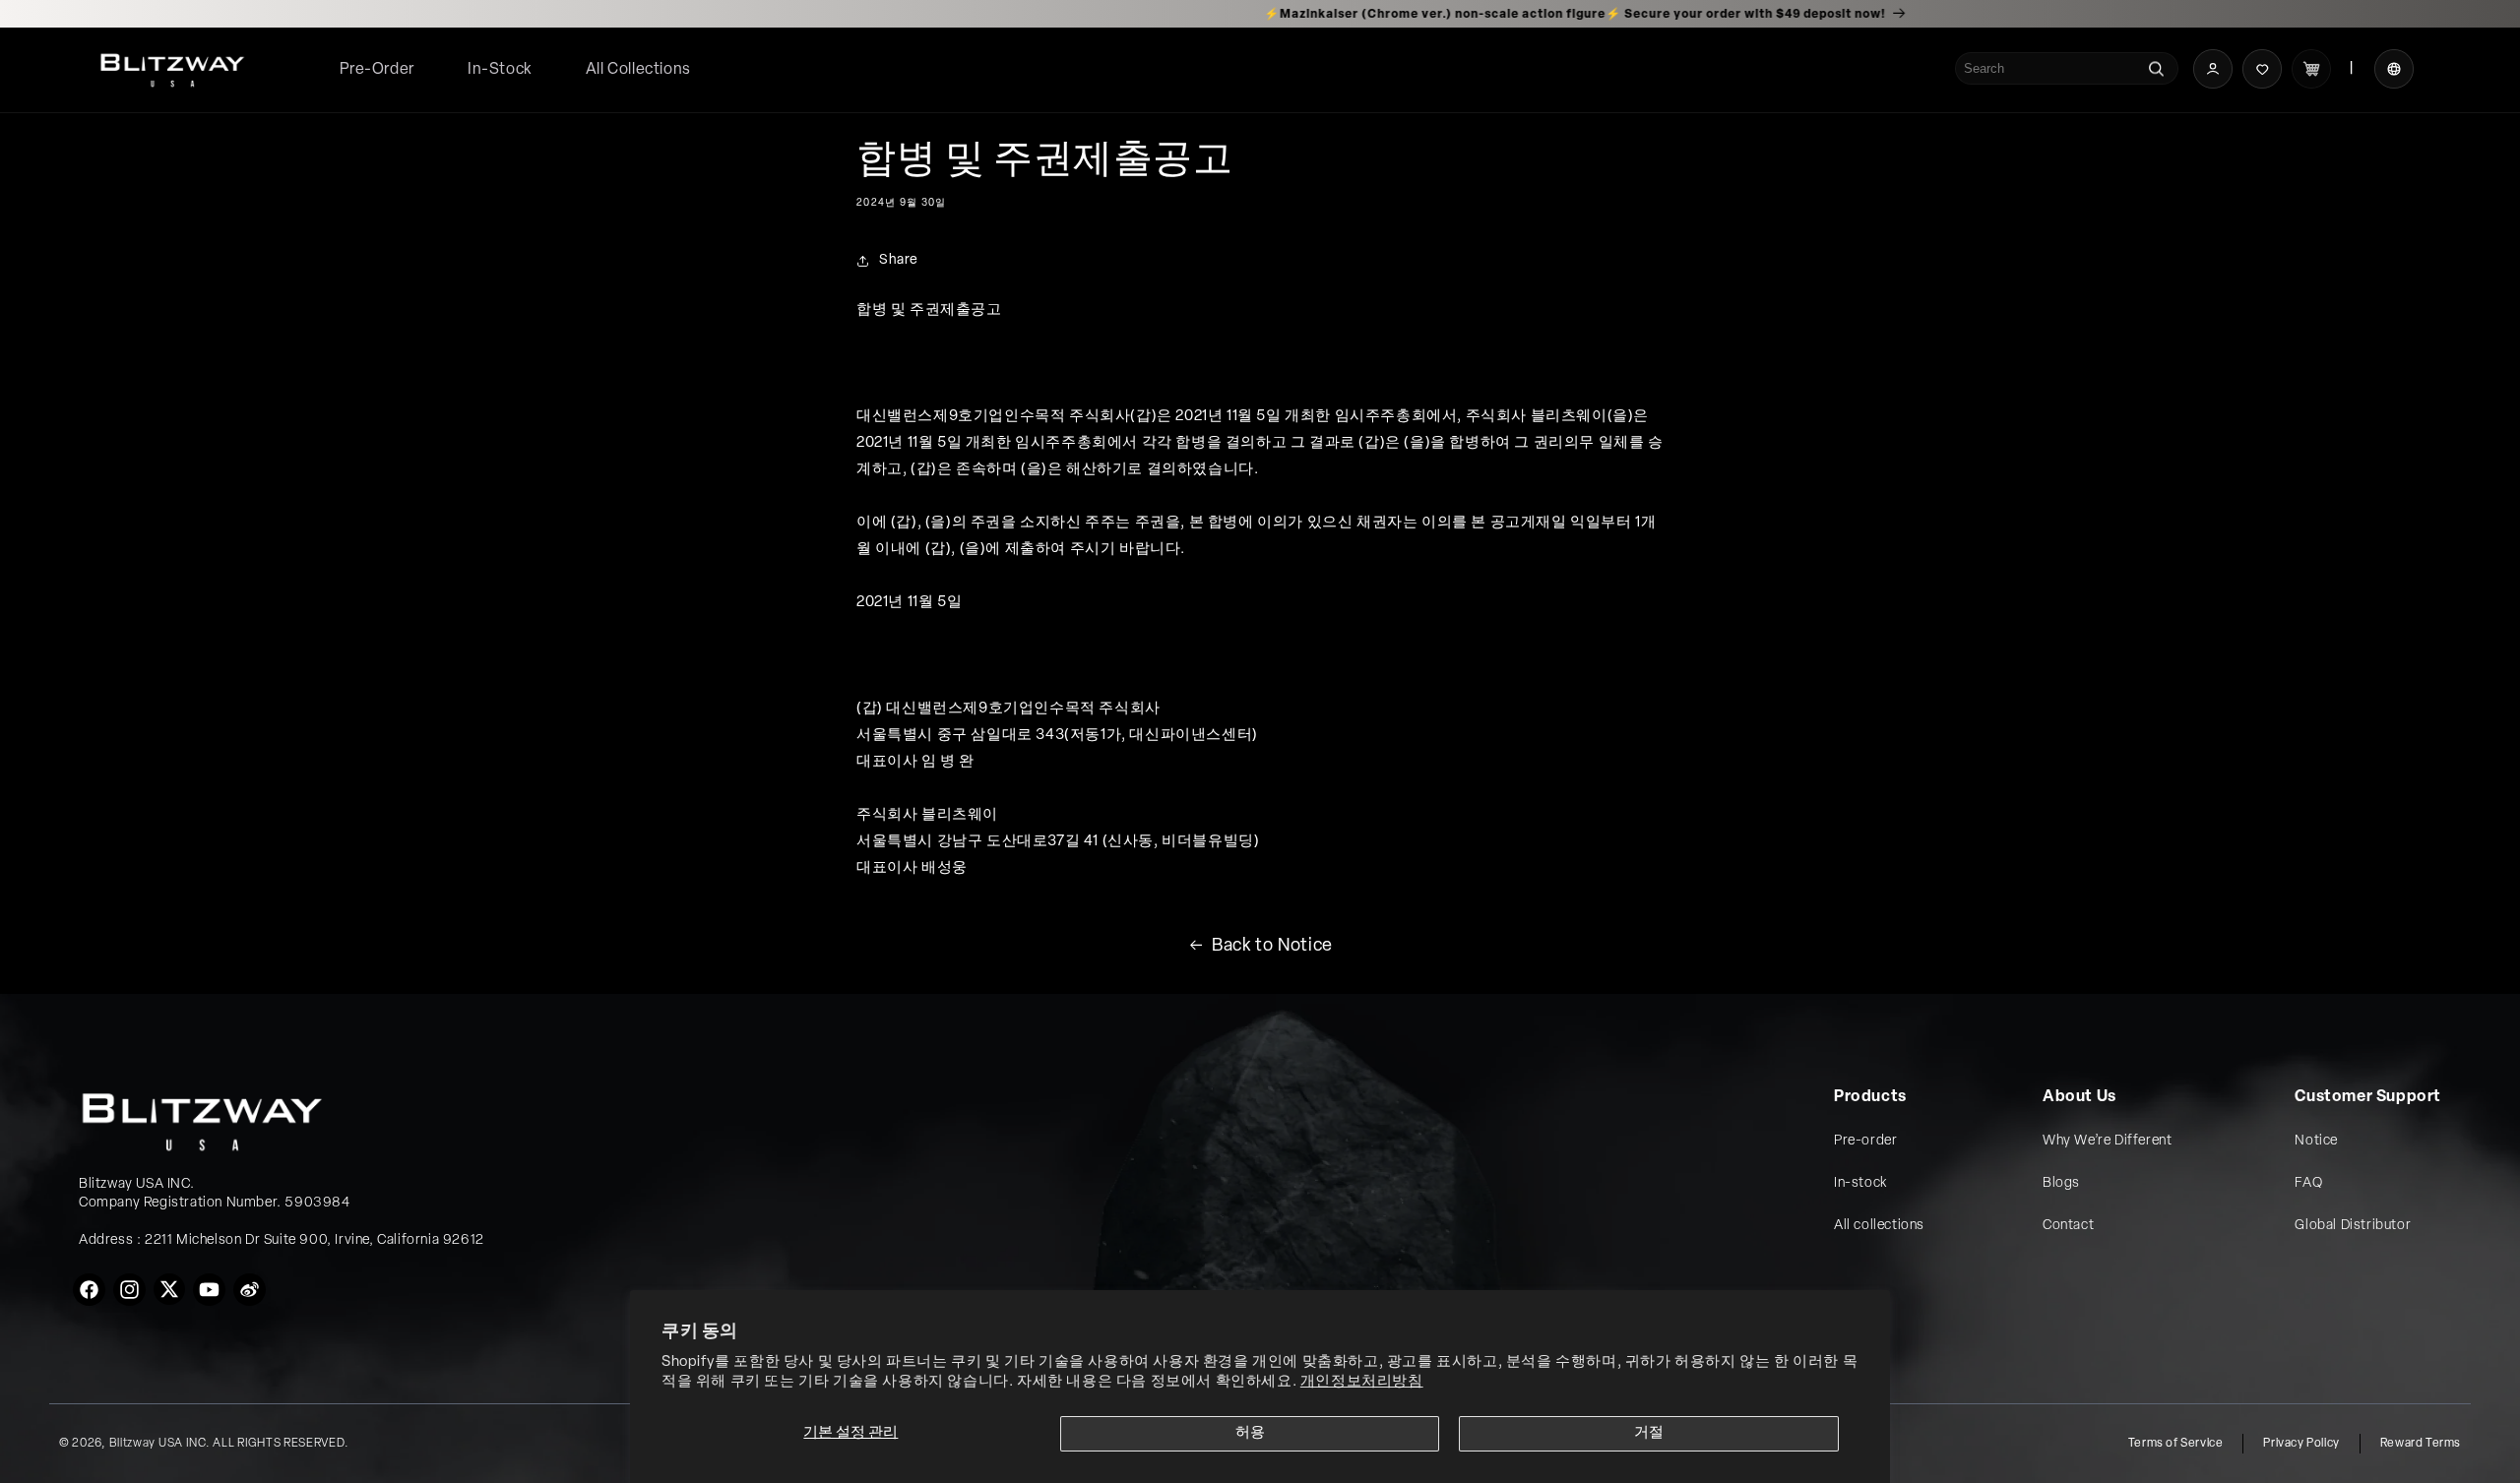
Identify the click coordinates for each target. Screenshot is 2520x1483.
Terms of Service (2176, 1444)
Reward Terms (2421, 1444)
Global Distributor (2353, 1226)
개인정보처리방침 (1362, 1382)
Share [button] (899, 260)
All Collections (638, 70)
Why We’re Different (2107, 1141)
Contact (2068, 1226)
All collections (1879, 1226)
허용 (1250, 1433)
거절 (1649, 1433)
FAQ (2308, 1183)
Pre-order (1865, 1141)
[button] (638, 70)
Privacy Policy (2301, 1444)
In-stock (1860, 1183)
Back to (1272, 947)
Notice (2316, 1141)
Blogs (2061, 1183)
